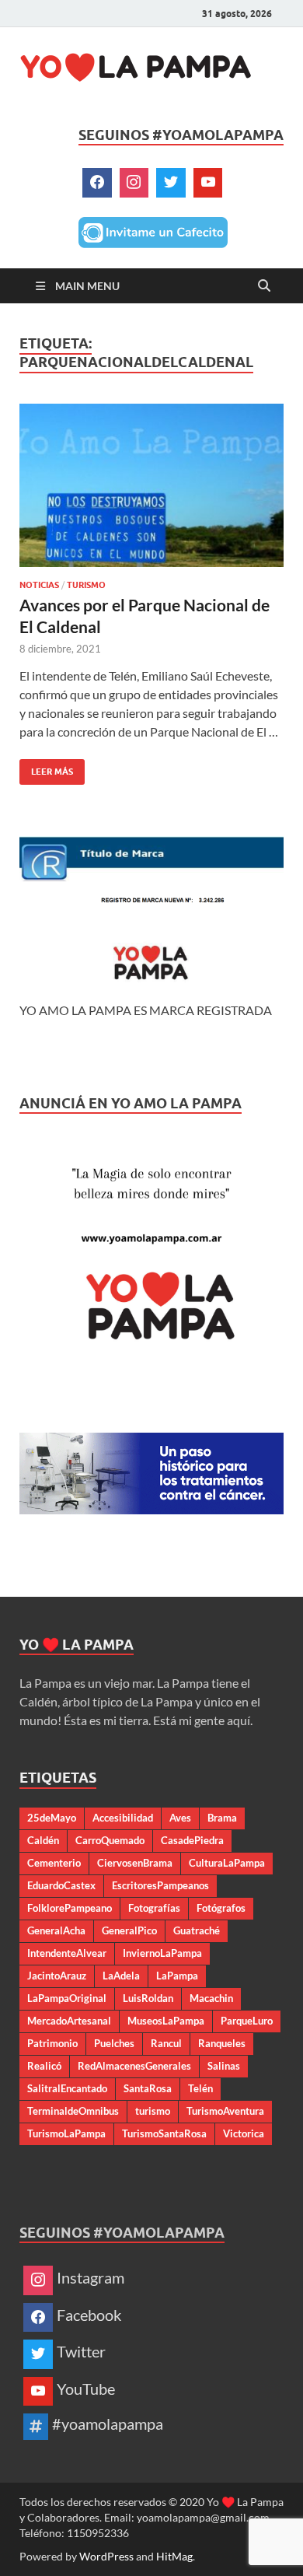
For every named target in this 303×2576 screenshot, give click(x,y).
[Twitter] (171, 183)
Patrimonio (52, 2043)
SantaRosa (148, 2088)
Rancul (166, 2043)
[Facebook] (97, 183)
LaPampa (177, 1976)
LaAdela (121, 1976)
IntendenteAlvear (67, 1953)
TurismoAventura (225, 2111)
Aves (180, 1818)
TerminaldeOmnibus (73, 2111)
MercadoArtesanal (69, 2021)
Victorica (244, 2133)
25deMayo (52, 1818)
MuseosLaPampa (166, 2021)
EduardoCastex (61, 1885)
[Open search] (264, 286)
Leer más (46, 768)
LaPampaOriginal (67, 1998)
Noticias (39, 585)
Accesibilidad (123, 1818)
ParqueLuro (247, 2021)
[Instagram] (134, 183)
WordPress (106, 2556)
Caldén (43, 1840)
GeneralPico (129, 1930)
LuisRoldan (148, 1998)
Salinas (224, 2066)
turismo (153, 2111)
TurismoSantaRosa (164, 2133)
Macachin (211, 1998)
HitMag (174, 2556)
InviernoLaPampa (162, 1953)
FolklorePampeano (70, 1908)
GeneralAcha (56, 1930)
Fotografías (154, 1908)
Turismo (86, 585)
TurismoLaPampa (66, 2133)
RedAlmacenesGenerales (134, 2066)
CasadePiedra (192, 1840)
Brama (222, 1818)
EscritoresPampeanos (160, 1885)
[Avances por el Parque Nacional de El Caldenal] (151, 485)
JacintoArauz (57, 1976)
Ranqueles (222, 2043)
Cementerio (54, 1863)
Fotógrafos (221, 1908)
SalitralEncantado (67, 2088)
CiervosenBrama (135, 1863)
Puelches (114, 2043)
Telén (200, 2088)
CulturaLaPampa (227, 1863)
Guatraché (197, 1930)
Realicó (44, 2066)
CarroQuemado (110, 1840)
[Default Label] (208, 183)
